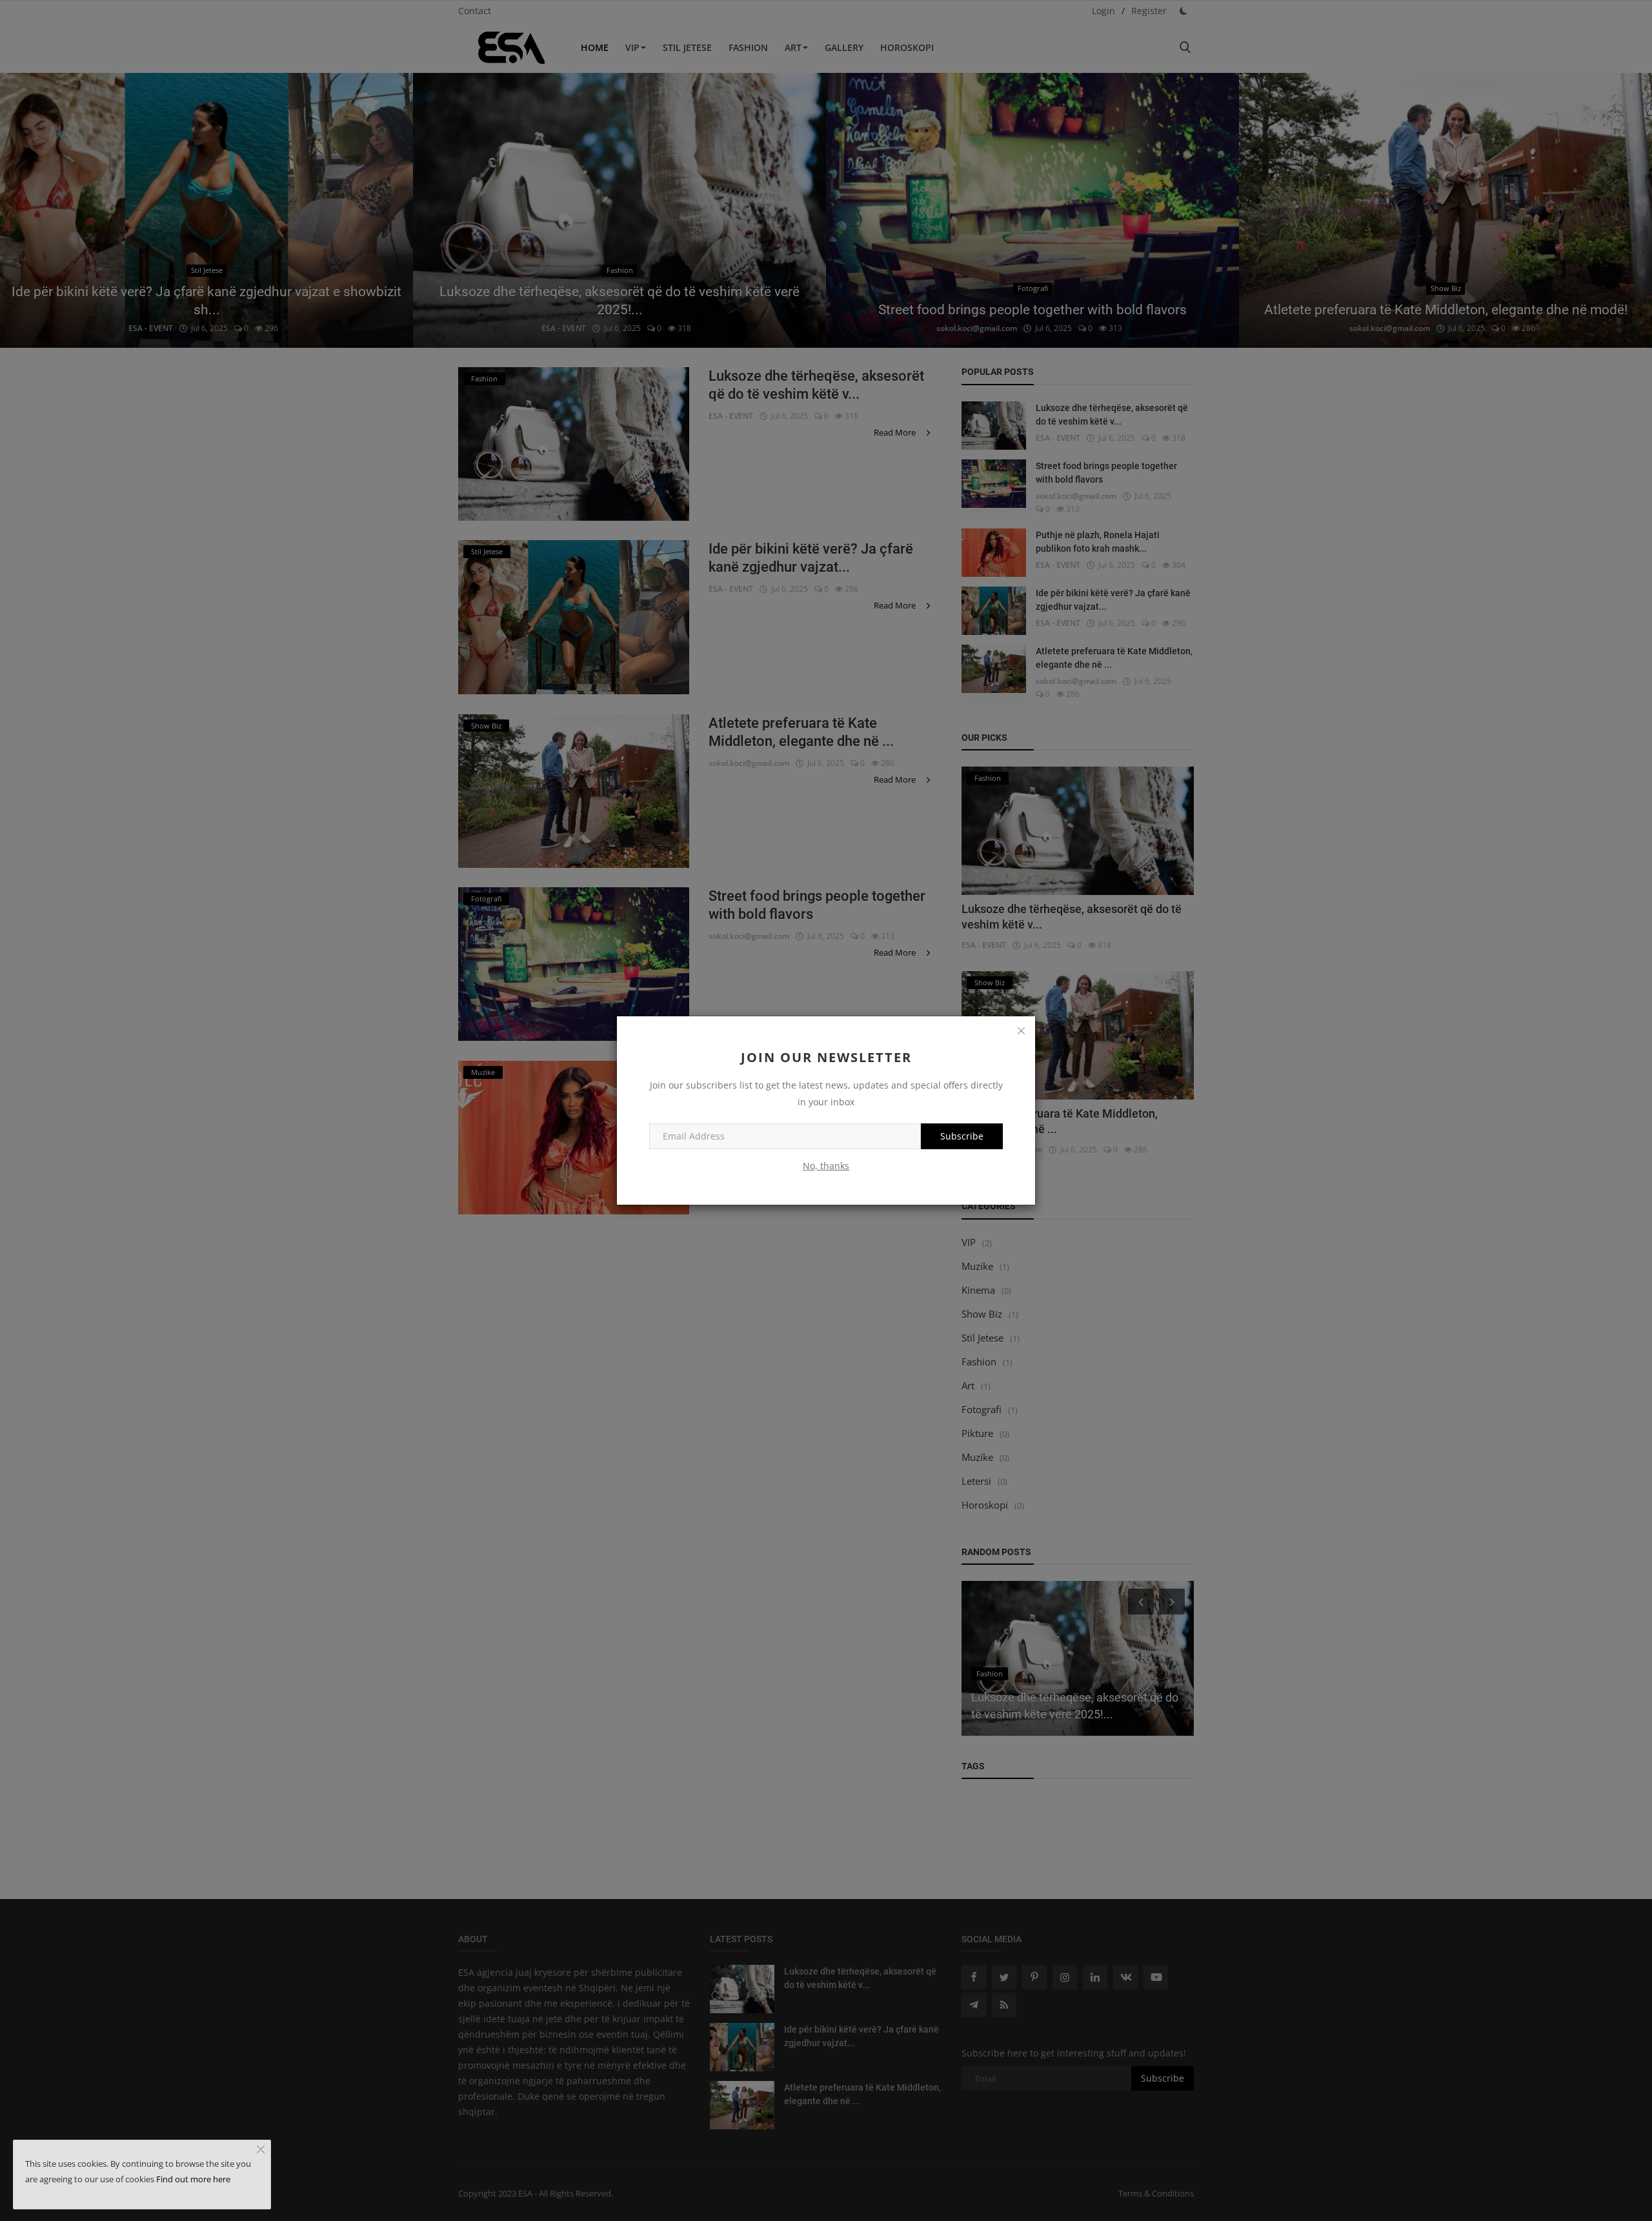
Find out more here (193, 2179)
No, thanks (826, 1166)
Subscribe (962, 1136)
